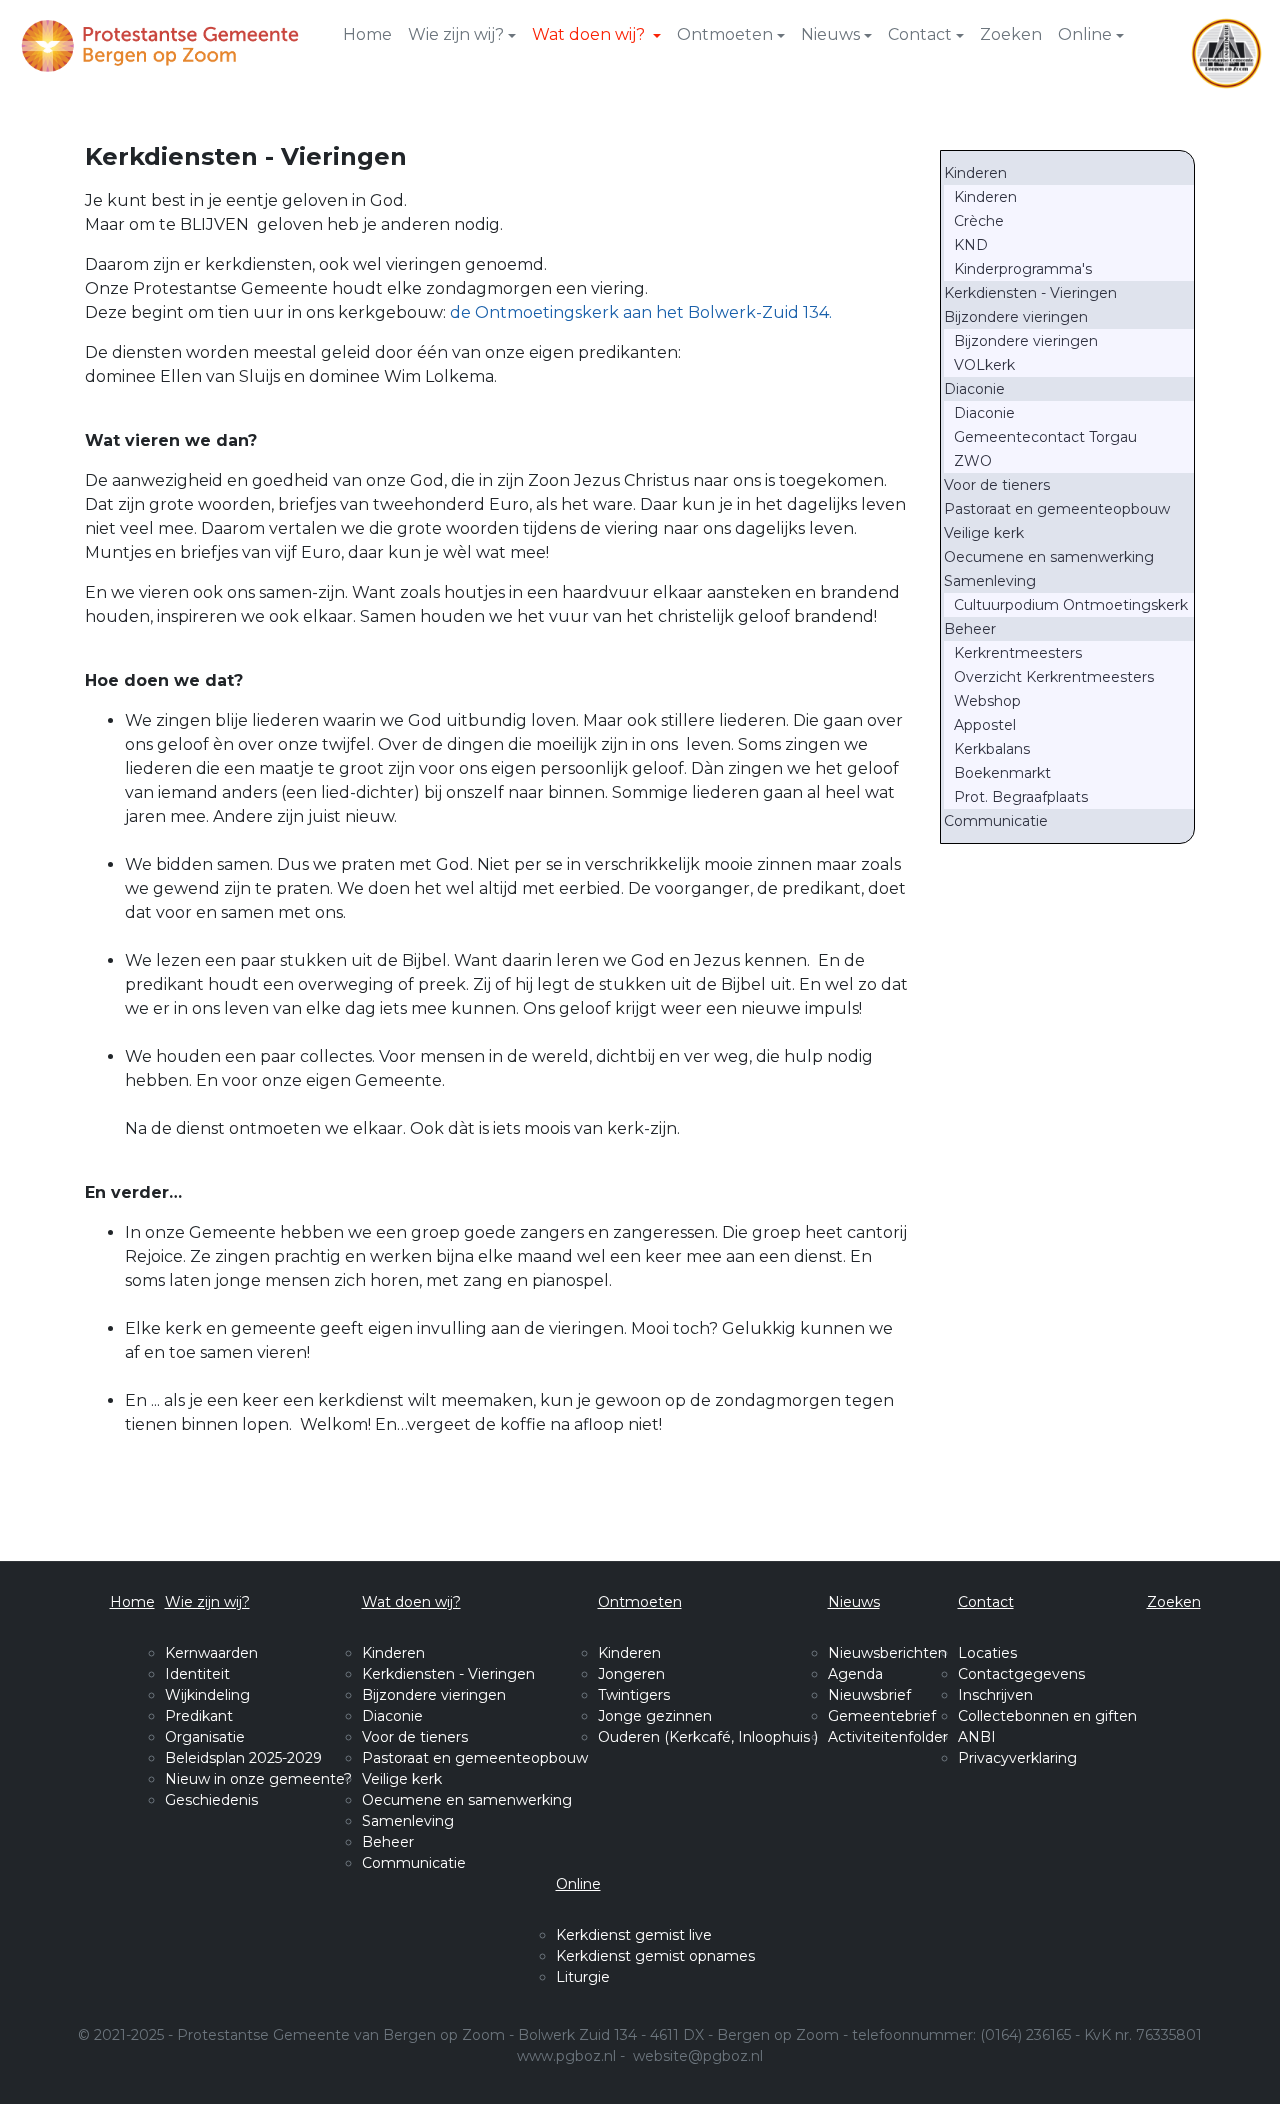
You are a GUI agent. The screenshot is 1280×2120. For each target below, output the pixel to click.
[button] (462, 35)
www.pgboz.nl (566, 2056)
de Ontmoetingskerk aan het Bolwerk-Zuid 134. (641, 312)
